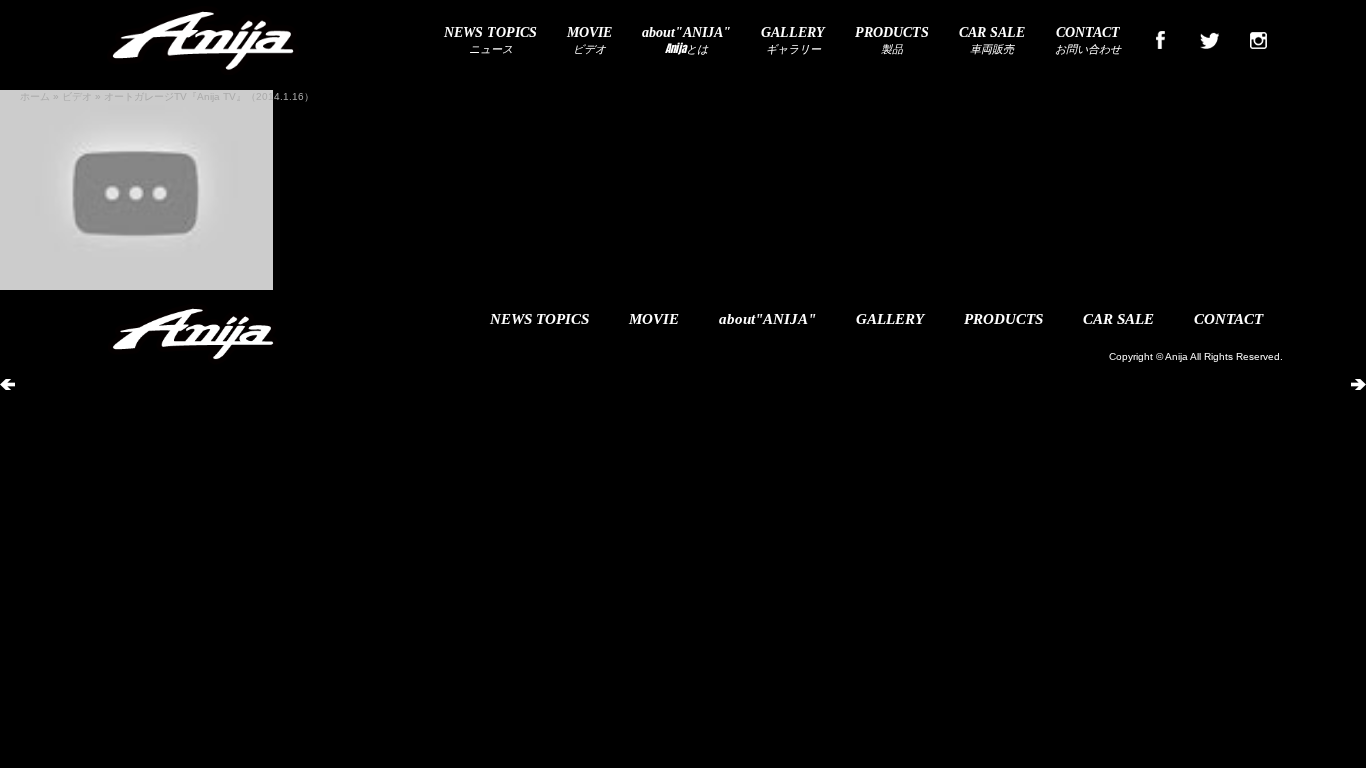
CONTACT (1228, 319)
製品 (892, 41)
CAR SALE (1118, 319)
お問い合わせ (1088, 41)
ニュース (490, 41)
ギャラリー (793, 41)
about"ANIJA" (767, 319)
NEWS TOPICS (539, 319)
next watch (1327, 372)
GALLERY (890, 319)
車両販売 (992, 41)
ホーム (35, 96)
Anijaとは (686, 41)
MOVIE (654, 319)
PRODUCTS (1003, 319)
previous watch (51, 372)
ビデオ (589, 41)
